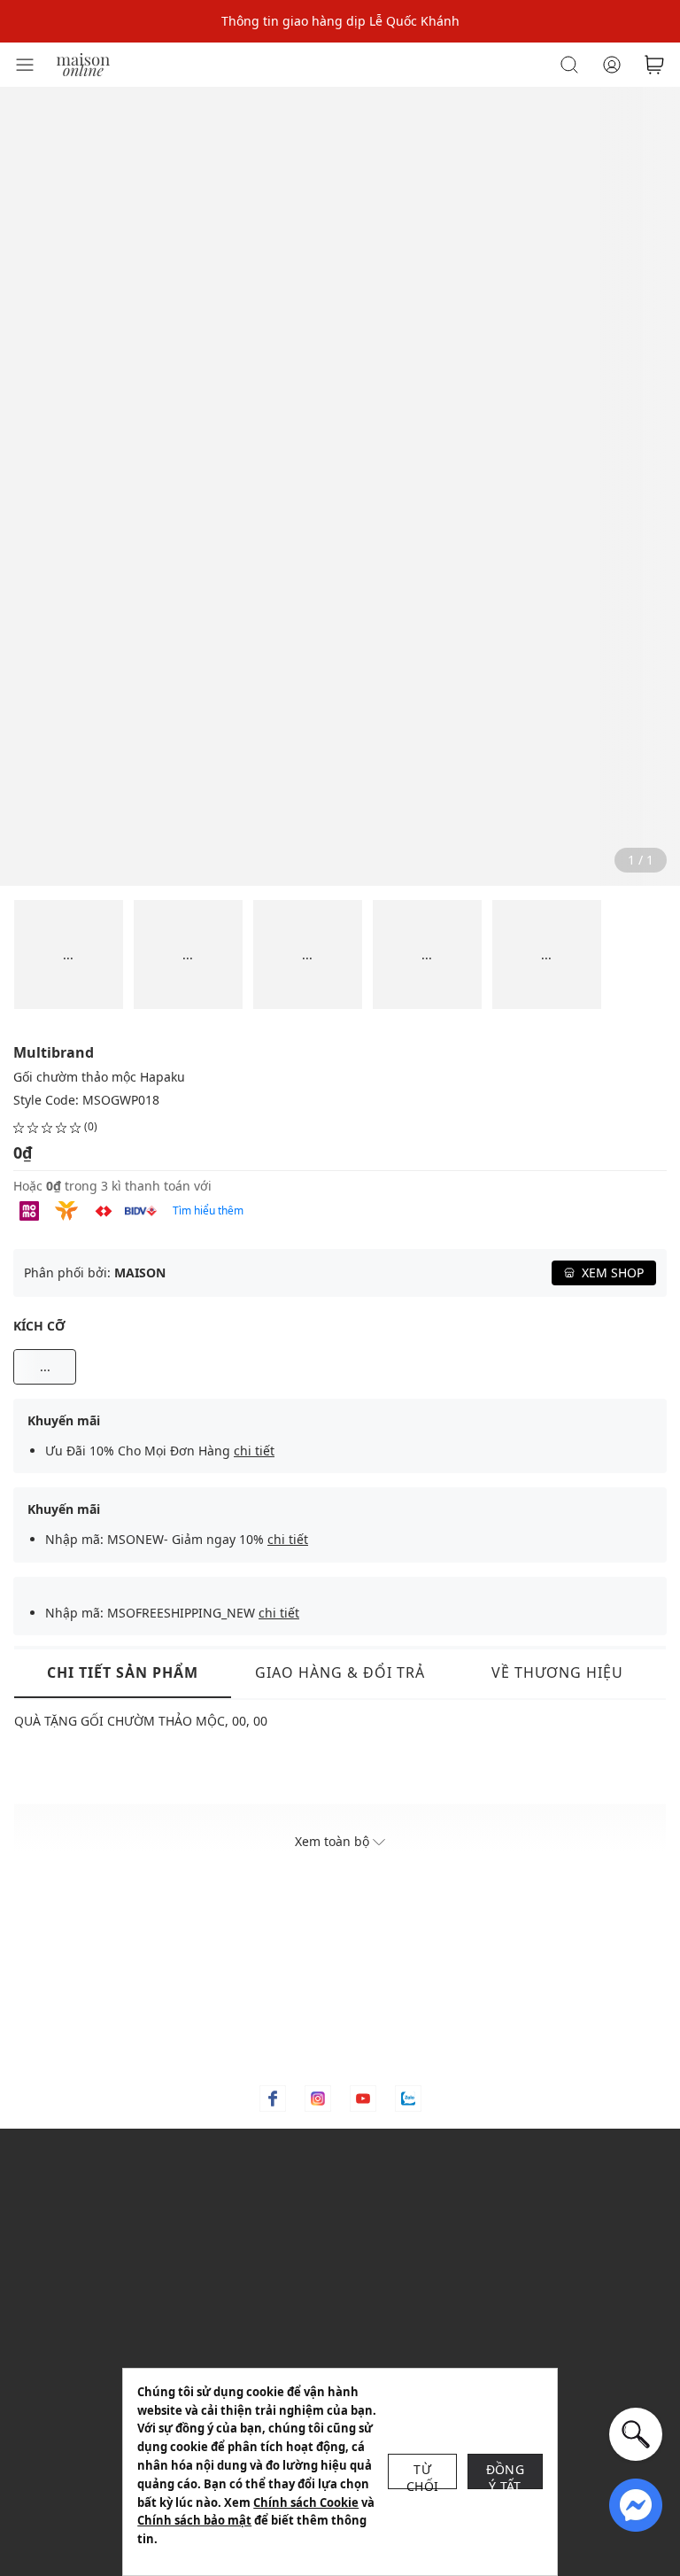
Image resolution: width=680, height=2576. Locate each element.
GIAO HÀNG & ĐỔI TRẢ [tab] (340, 1672)
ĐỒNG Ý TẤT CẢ (505, 2475)
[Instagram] (318, 2099)
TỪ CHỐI (422, 2475)
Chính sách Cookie (306, 2502)
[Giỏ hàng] (654, 65)
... (45, 1366)
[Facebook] (273, 2099)
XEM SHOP (613, 1272)
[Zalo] (408, 2099)
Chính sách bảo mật (194, 2520)
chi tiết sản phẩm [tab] (123, 1672)
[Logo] (83, 63)
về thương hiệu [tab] (557, 1672)
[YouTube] (363, 2099)
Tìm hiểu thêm (208, 1210)
